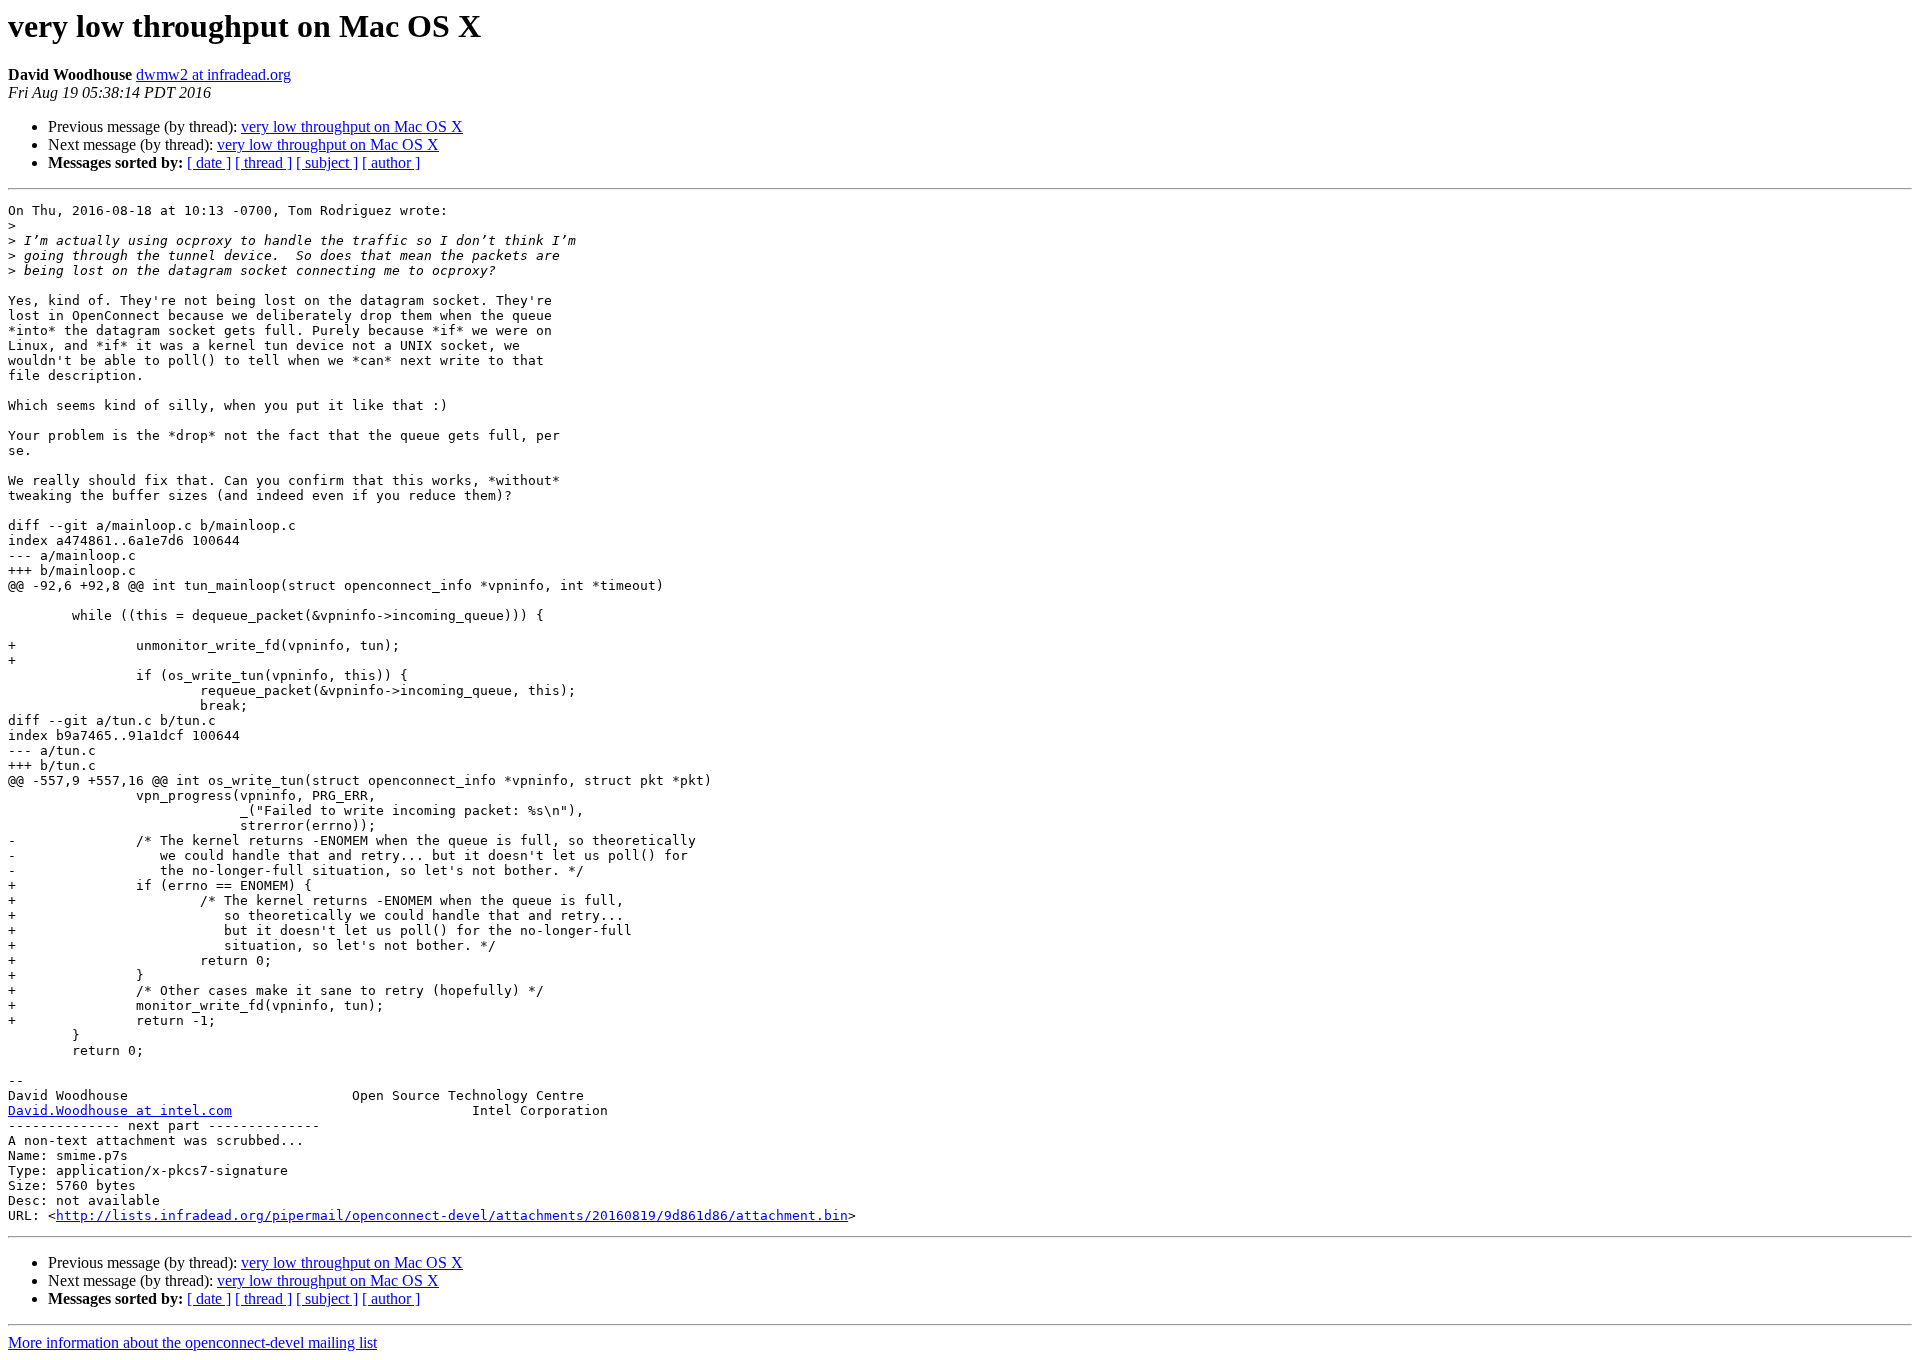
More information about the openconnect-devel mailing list (192, 1342)
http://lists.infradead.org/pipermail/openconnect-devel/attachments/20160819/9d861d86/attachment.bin (452, 1215)
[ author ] (391, 162)
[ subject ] (327, 162)
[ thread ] (263, 162)
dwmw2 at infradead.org (213, 74)
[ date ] (209, 162)
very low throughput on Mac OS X (352, 126)
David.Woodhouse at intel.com (120, 1110)
